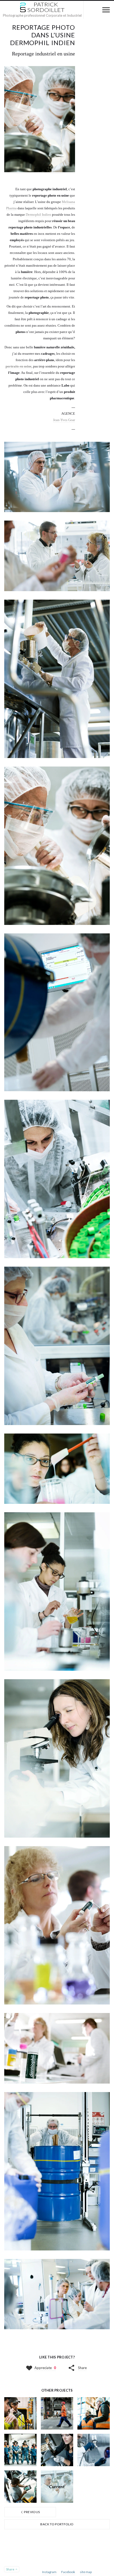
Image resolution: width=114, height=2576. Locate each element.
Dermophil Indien (38, 215)
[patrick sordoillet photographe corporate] (42, 7)
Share (82, 2368)
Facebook (68, 2572)
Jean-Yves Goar (64, 420)
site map (86, 2572)
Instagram (49, 2572)
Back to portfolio (57, 2524)
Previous (32, 2512)
